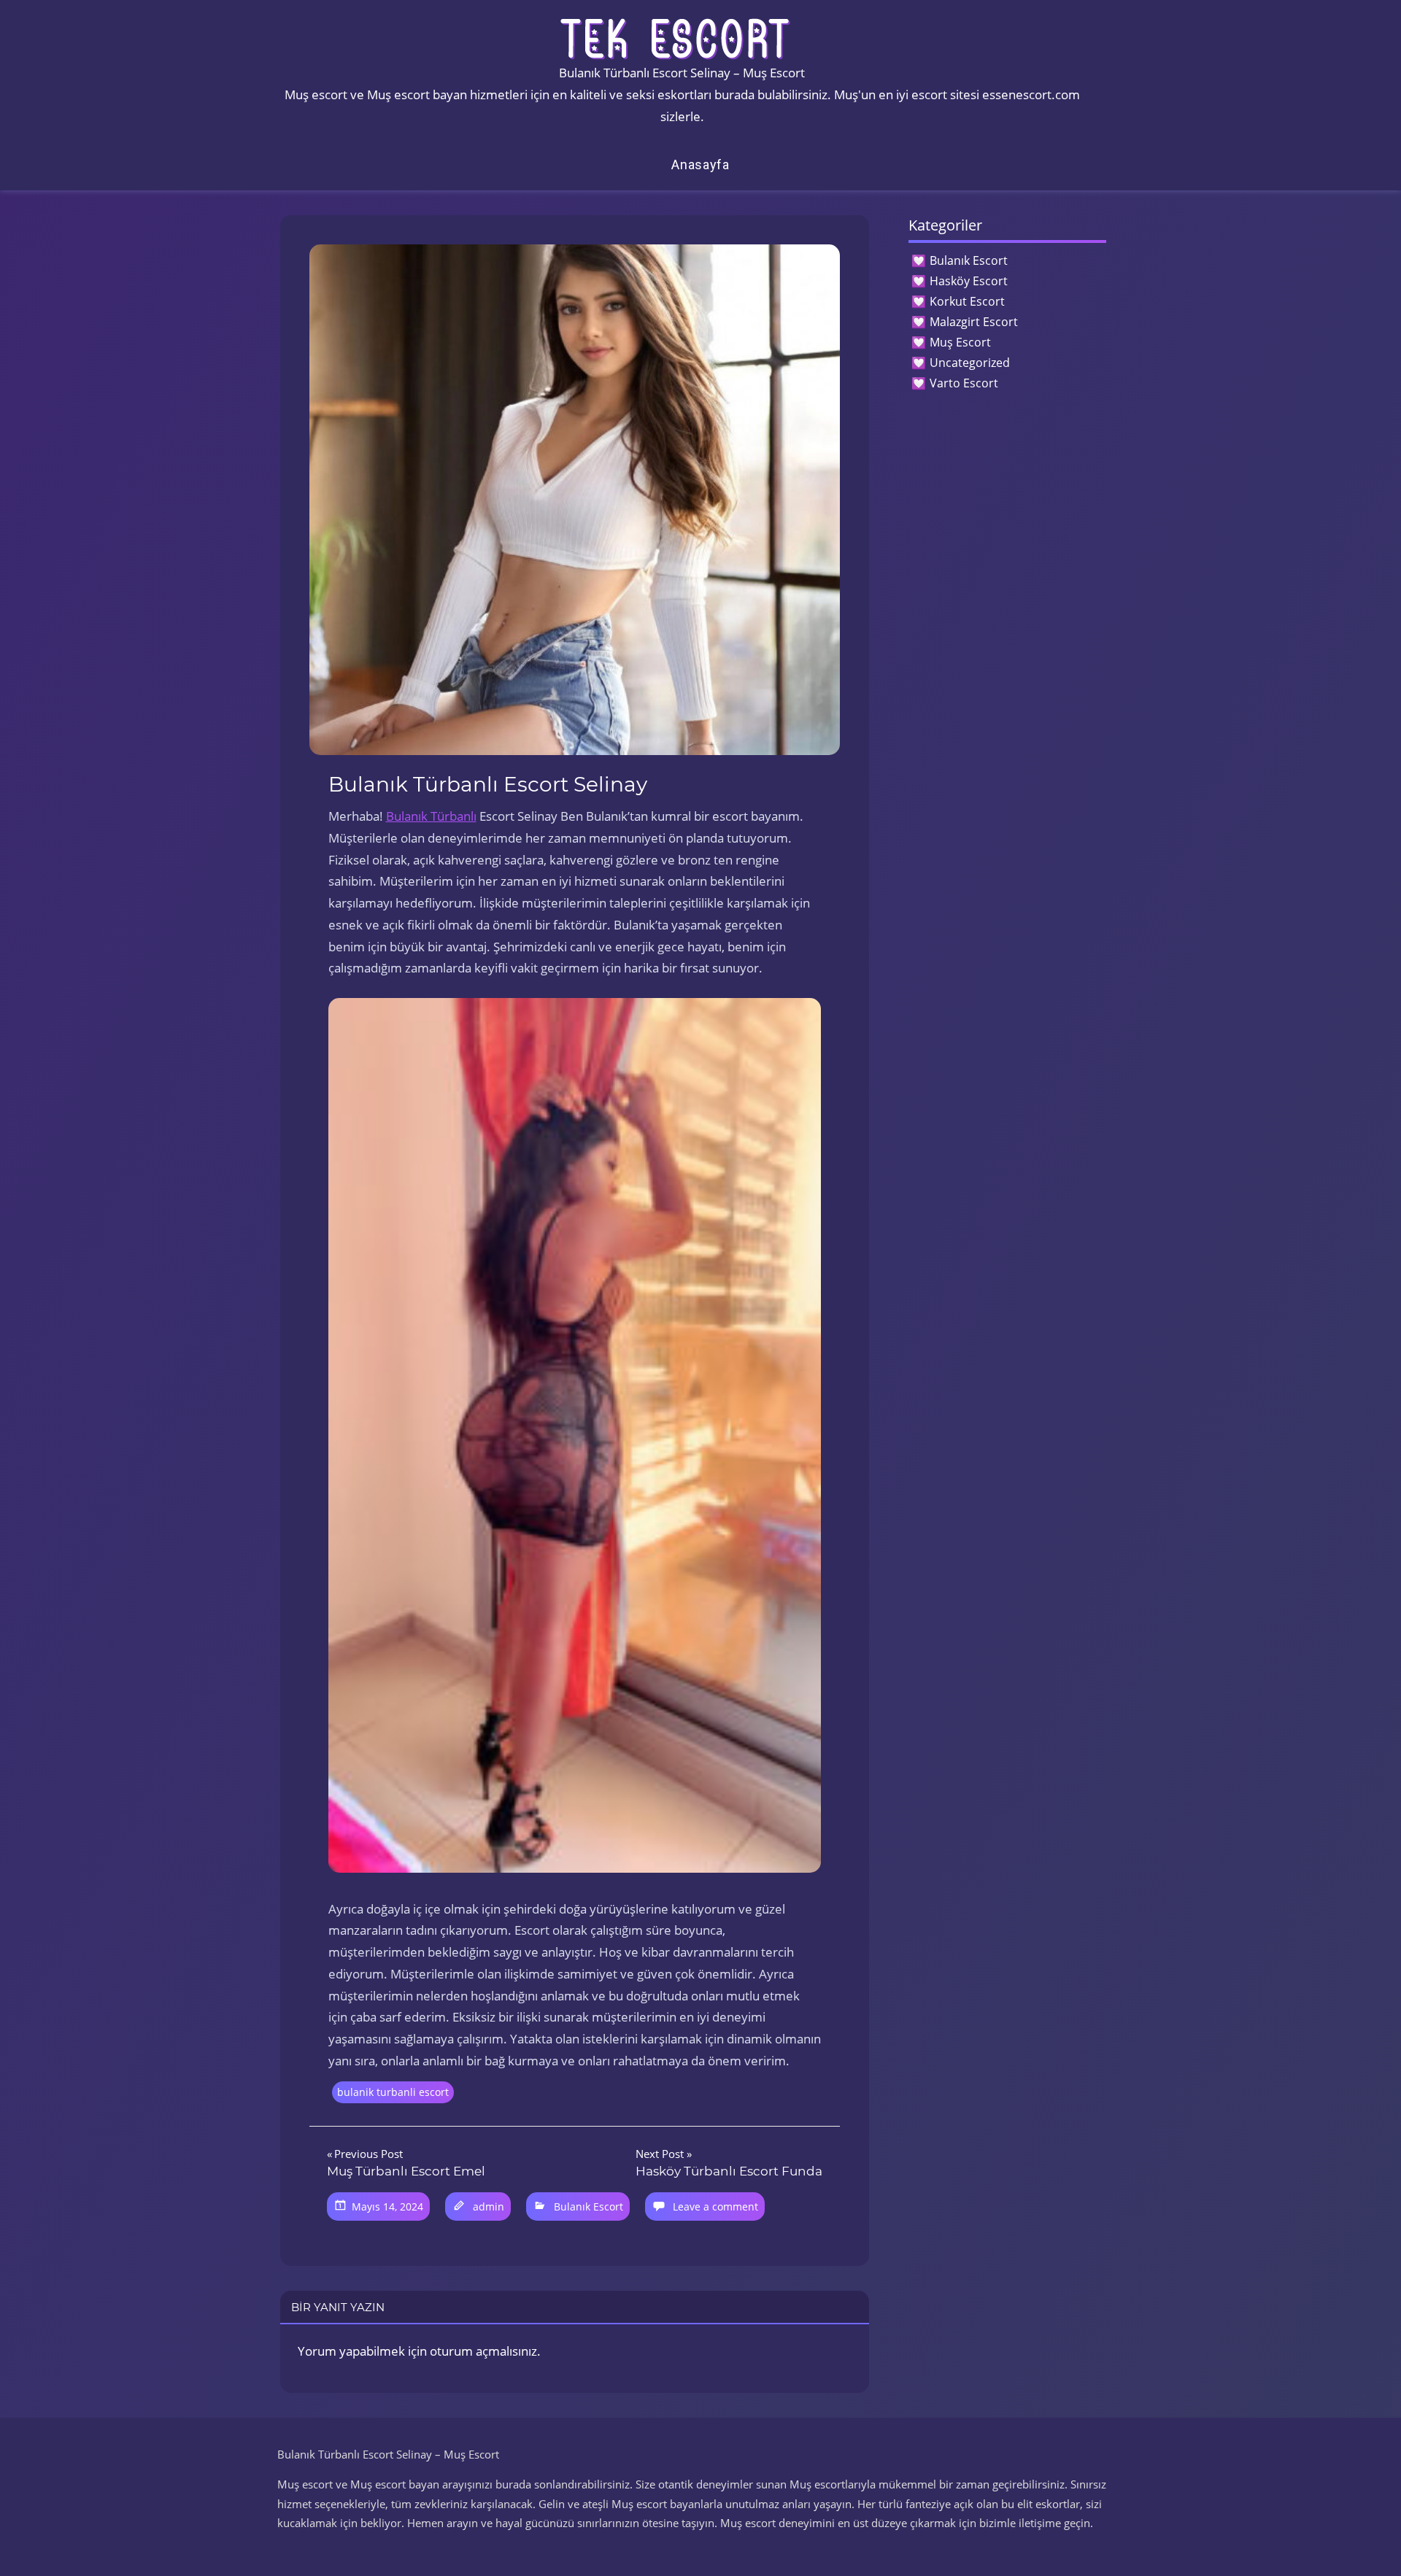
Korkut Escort (967, 301)
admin (489, 2206)
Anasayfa (700, 165)
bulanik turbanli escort (393, 2092)
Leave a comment (715, 2206)
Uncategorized (970, 363)
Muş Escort (960, 342)
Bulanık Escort (588, 2206)
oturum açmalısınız (483, 2351)
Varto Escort (964, 383)
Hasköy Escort (969, 281)
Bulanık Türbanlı (431, 816)
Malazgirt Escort (974, 322)
